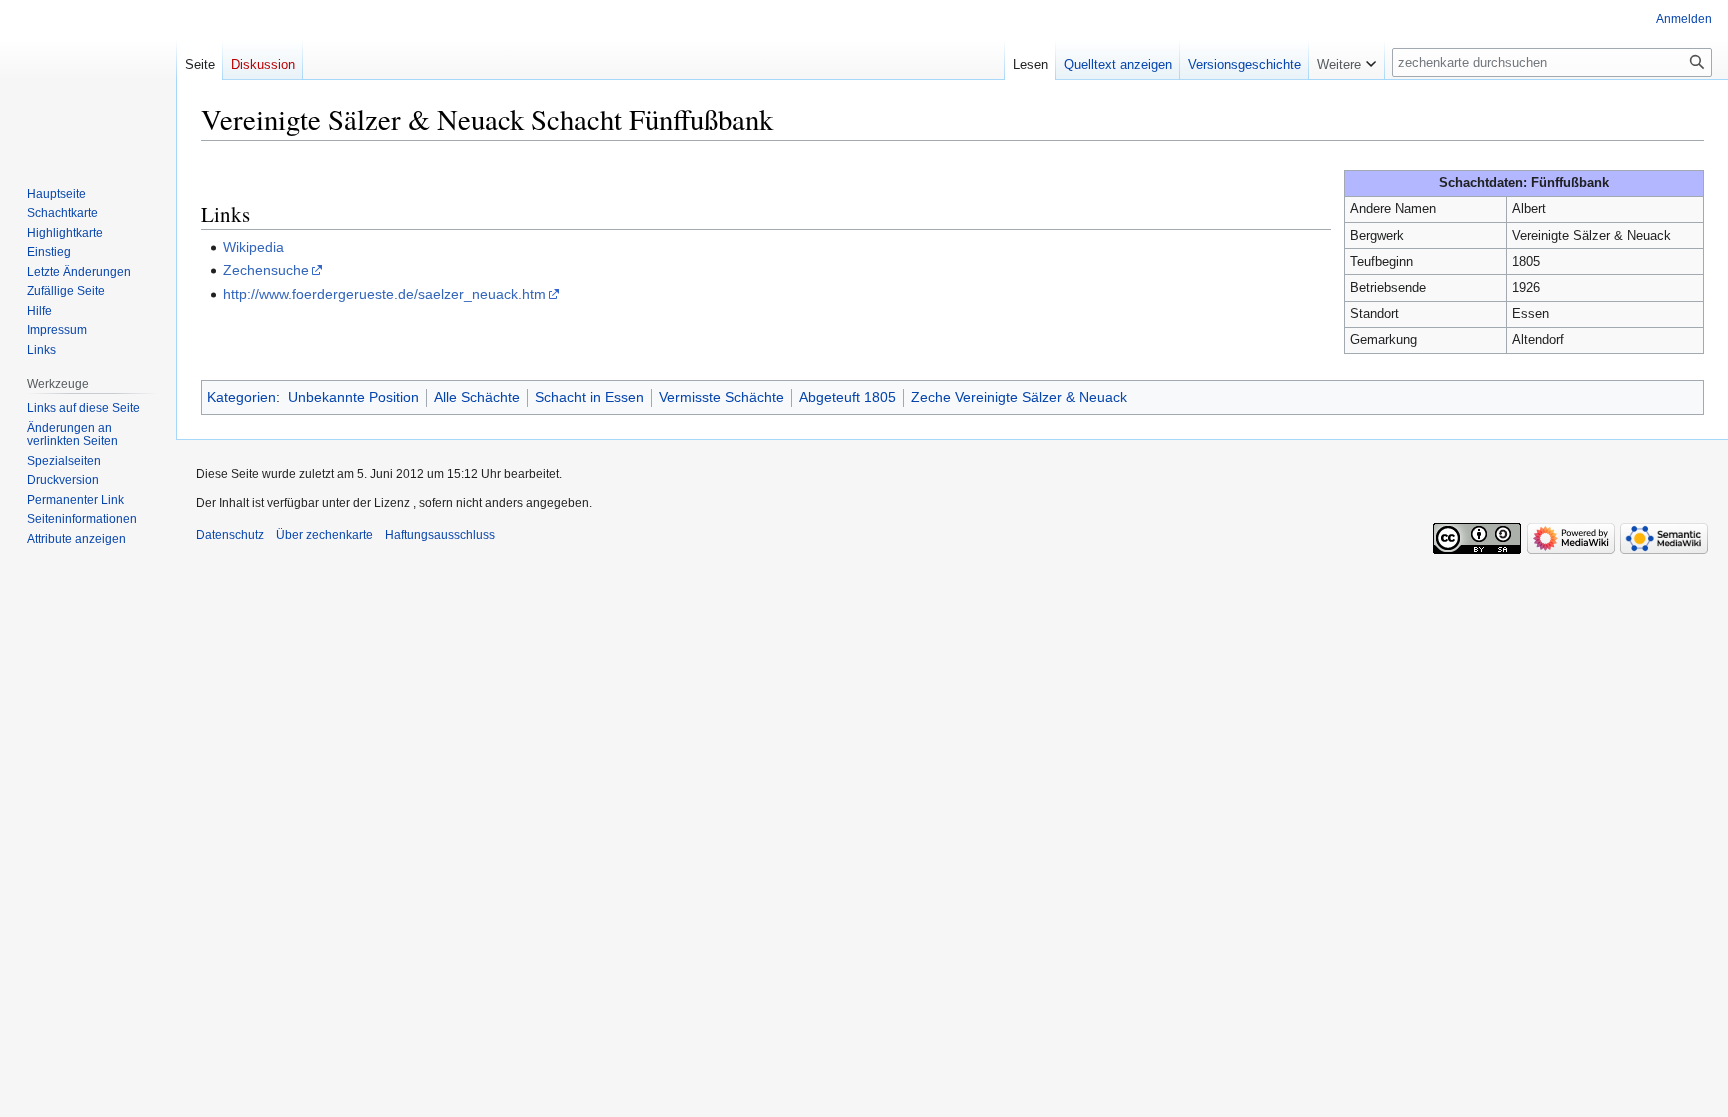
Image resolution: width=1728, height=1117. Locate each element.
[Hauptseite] (88, 80)
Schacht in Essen (589, 397)
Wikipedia (253, 247)
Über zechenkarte (324, 535)
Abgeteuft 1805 (847, 397)
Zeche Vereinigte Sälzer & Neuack (1019, 397)
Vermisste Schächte (721, 397)
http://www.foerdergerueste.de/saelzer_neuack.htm (384, 294)
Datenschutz (230, 535)
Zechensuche (266, 270)
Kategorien (241, 397)
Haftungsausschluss (440, 535)
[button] (1346, 60)
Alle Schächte (477, 397)
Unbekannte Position (353, 397)
